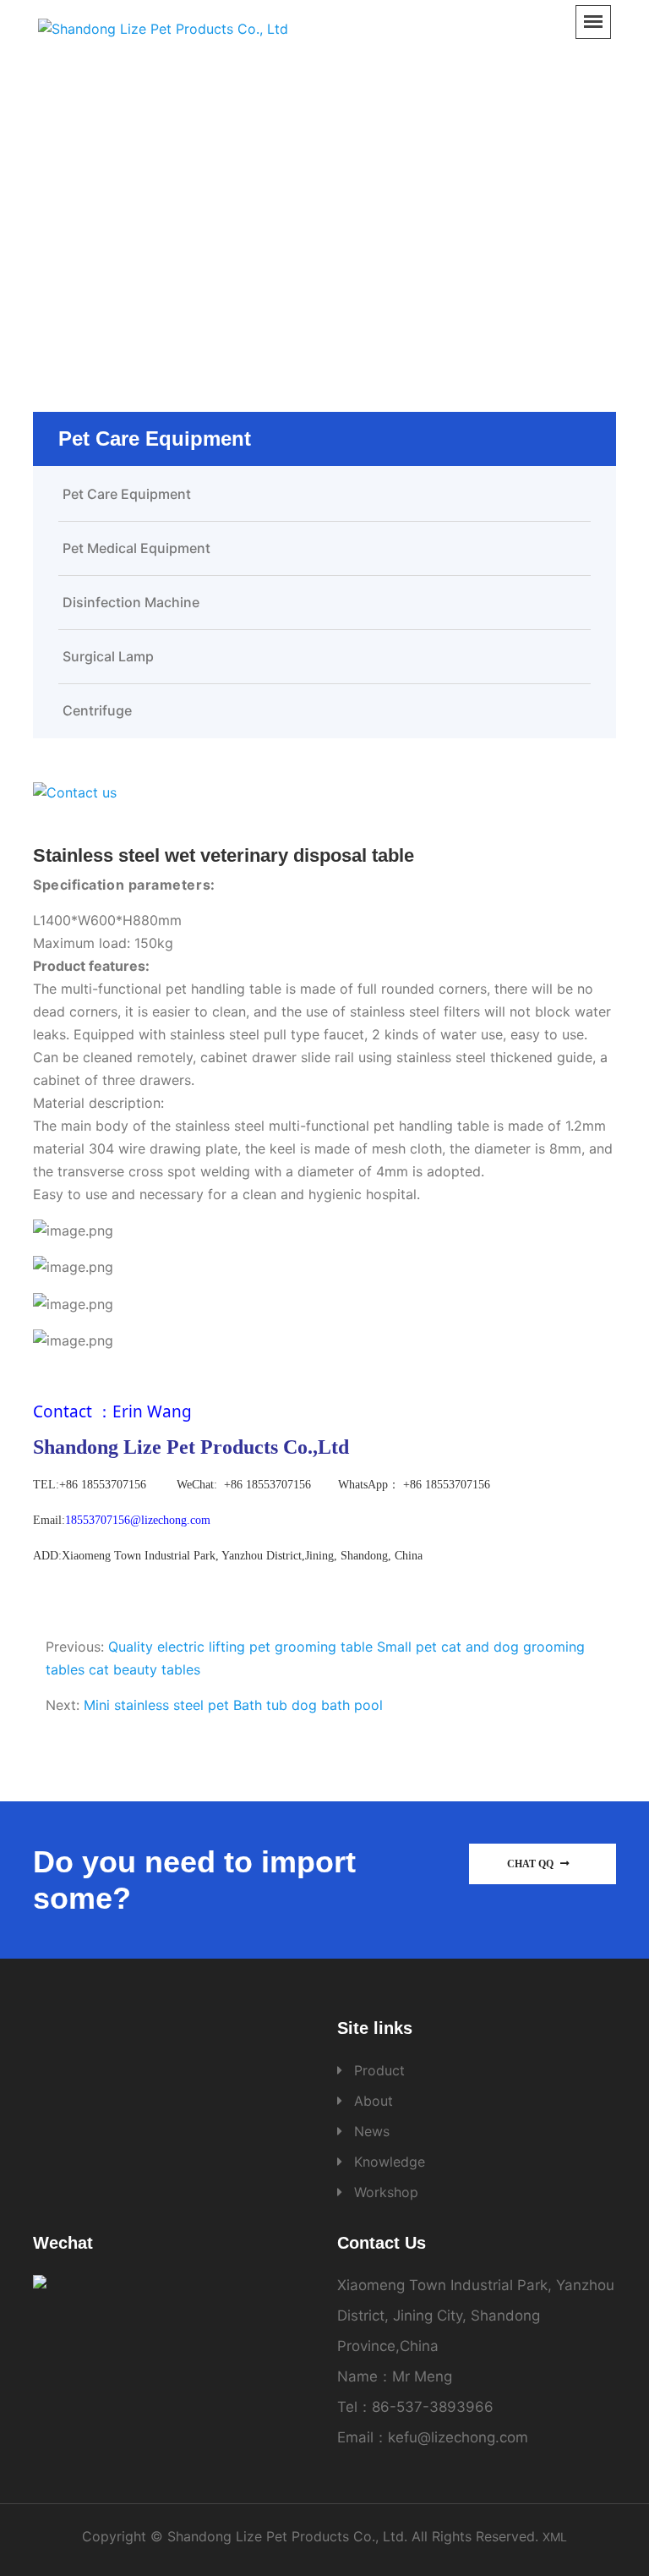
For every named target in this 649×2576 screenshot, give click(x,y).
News (372, 2131)
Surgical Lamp (108, 656)
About (374, 2101)
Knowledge (390, 2162)
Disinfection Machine (131, 602)
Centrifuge (97, 710)
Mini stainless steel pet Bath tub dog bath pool (233, 1705)
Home (212, 215)
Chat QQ (532, 1864)
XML (555, 2537)
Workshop (386, 2192)
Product (278, 215)
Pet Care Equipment (390, 215)
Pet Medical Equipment (136, 548)
